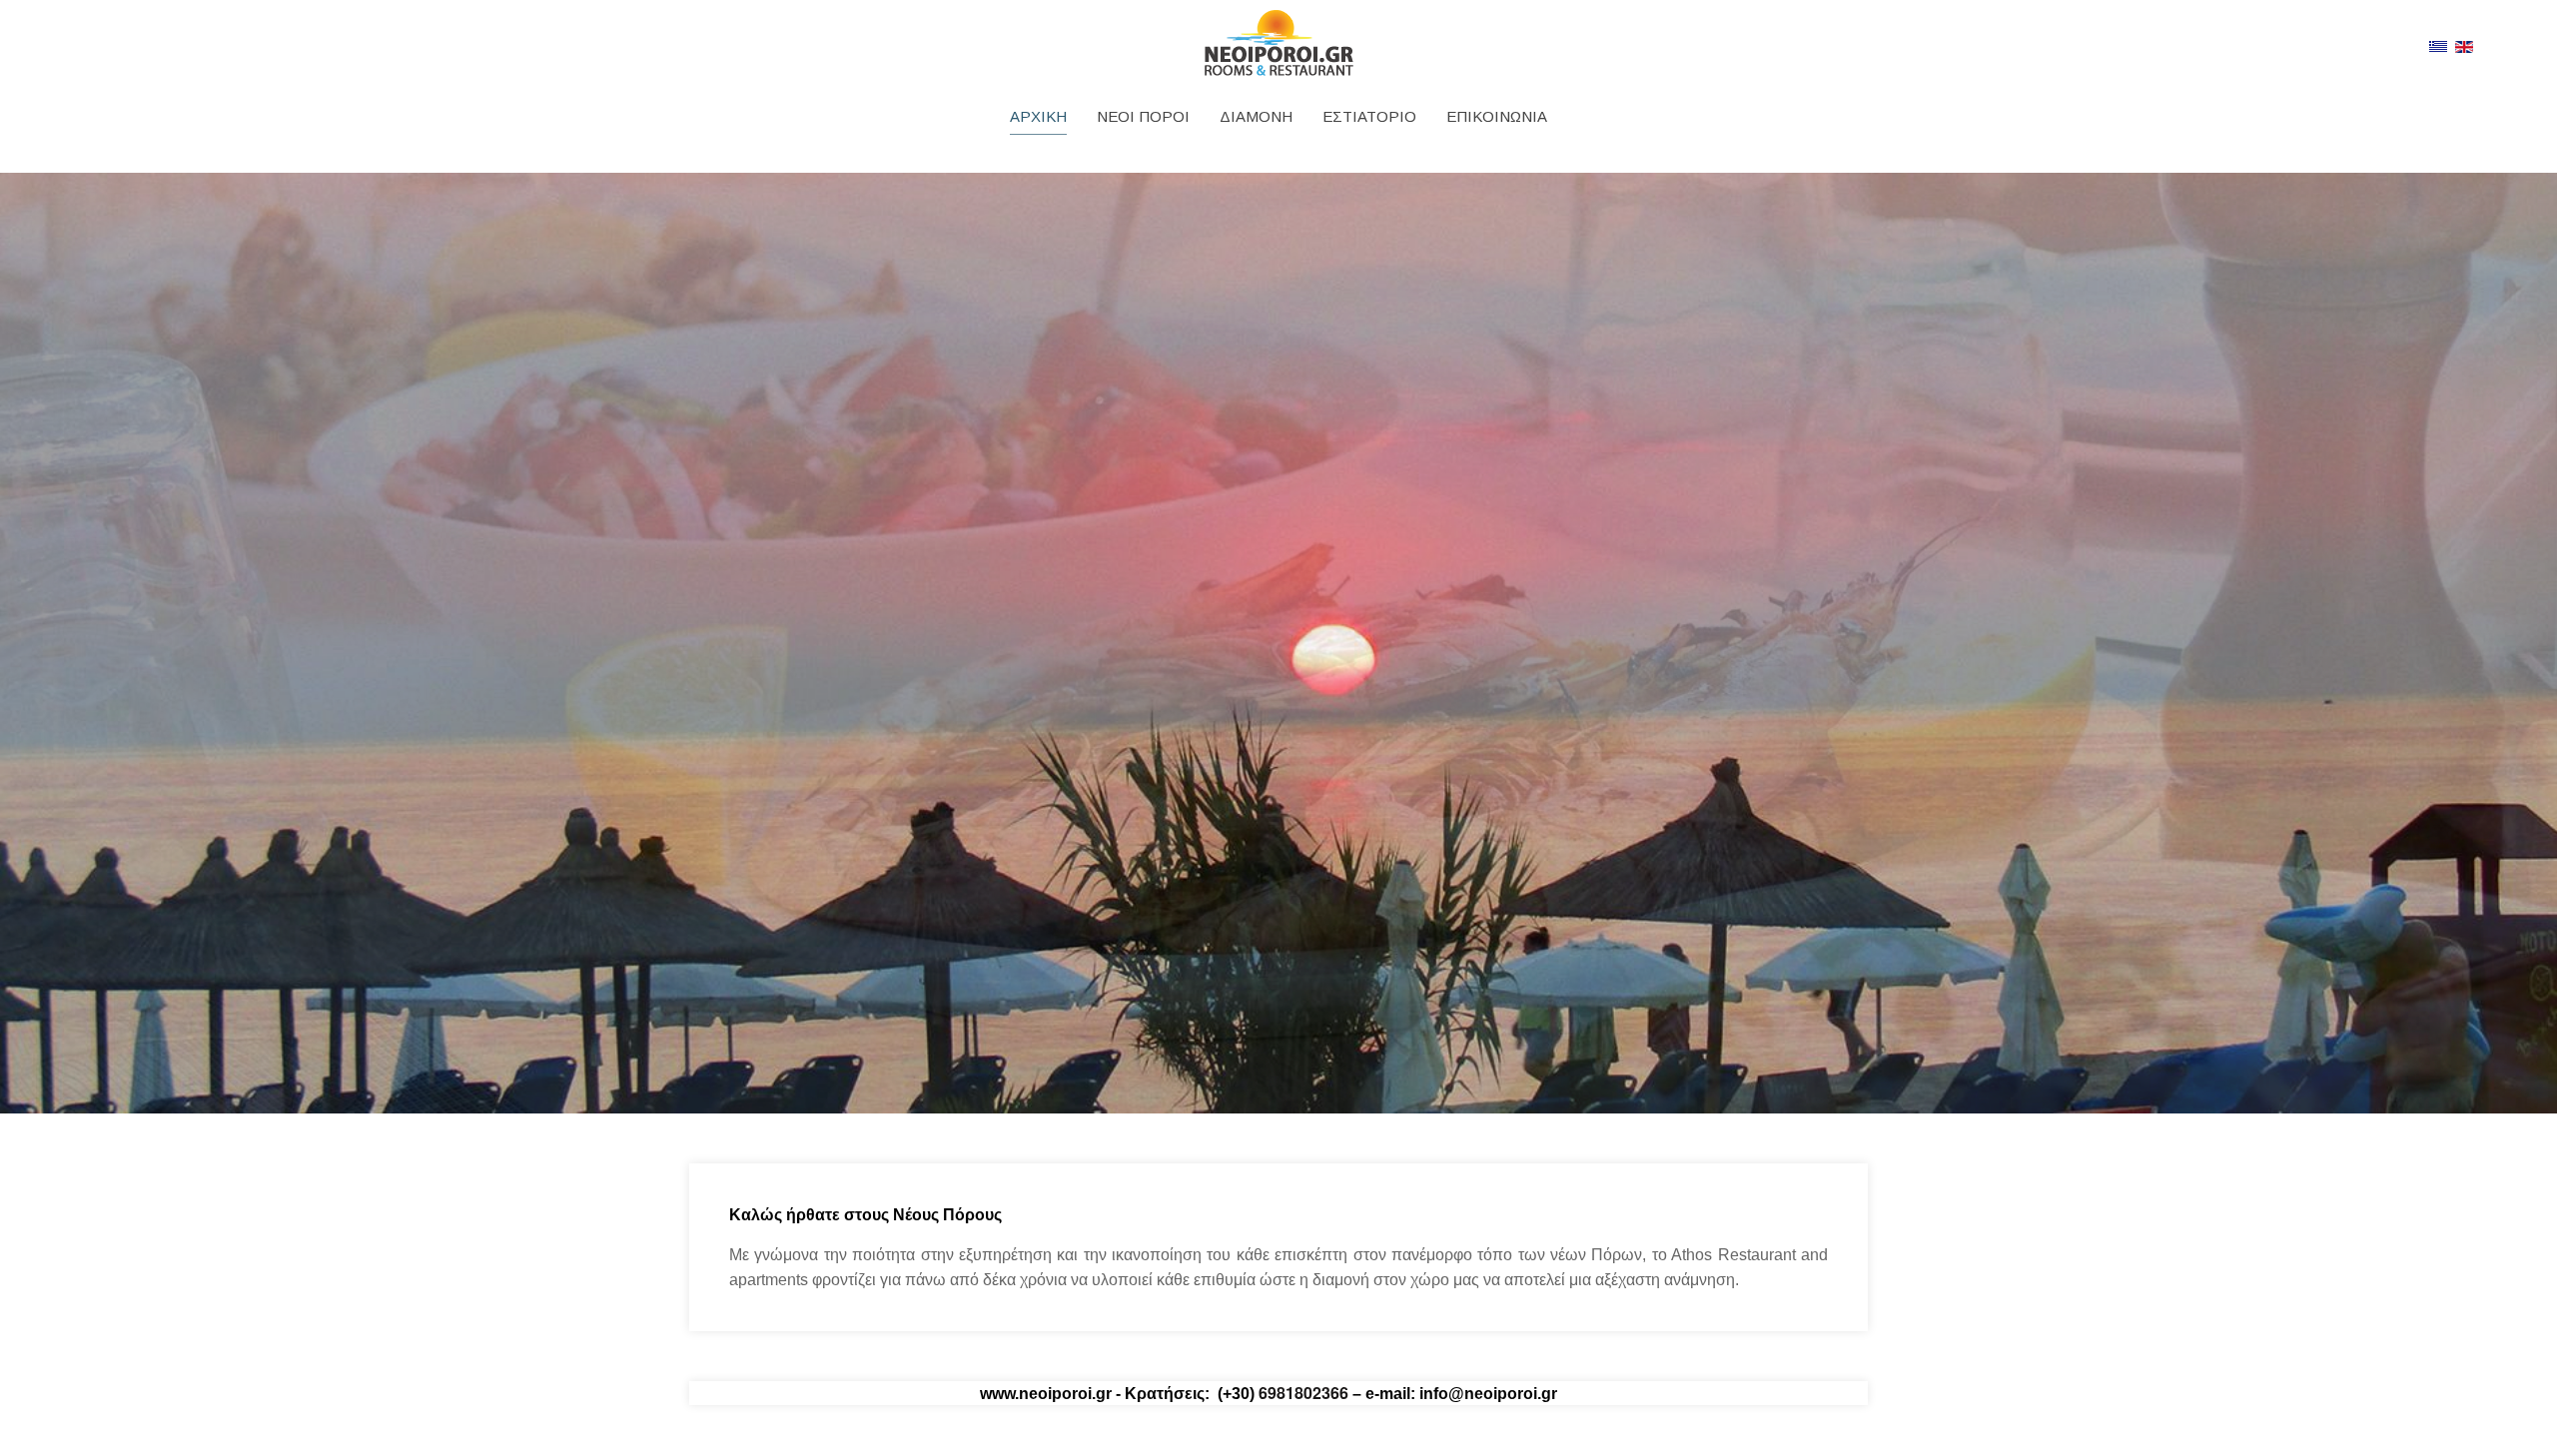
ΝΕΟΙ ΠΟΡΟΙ (1143, 116)
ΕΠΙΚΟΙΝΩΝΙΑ (1497, 116)
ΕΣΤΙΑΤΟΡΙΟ (1369, 116)
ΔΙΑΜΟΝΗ (1256, 116)
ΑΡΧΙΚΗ (1038, 116)
